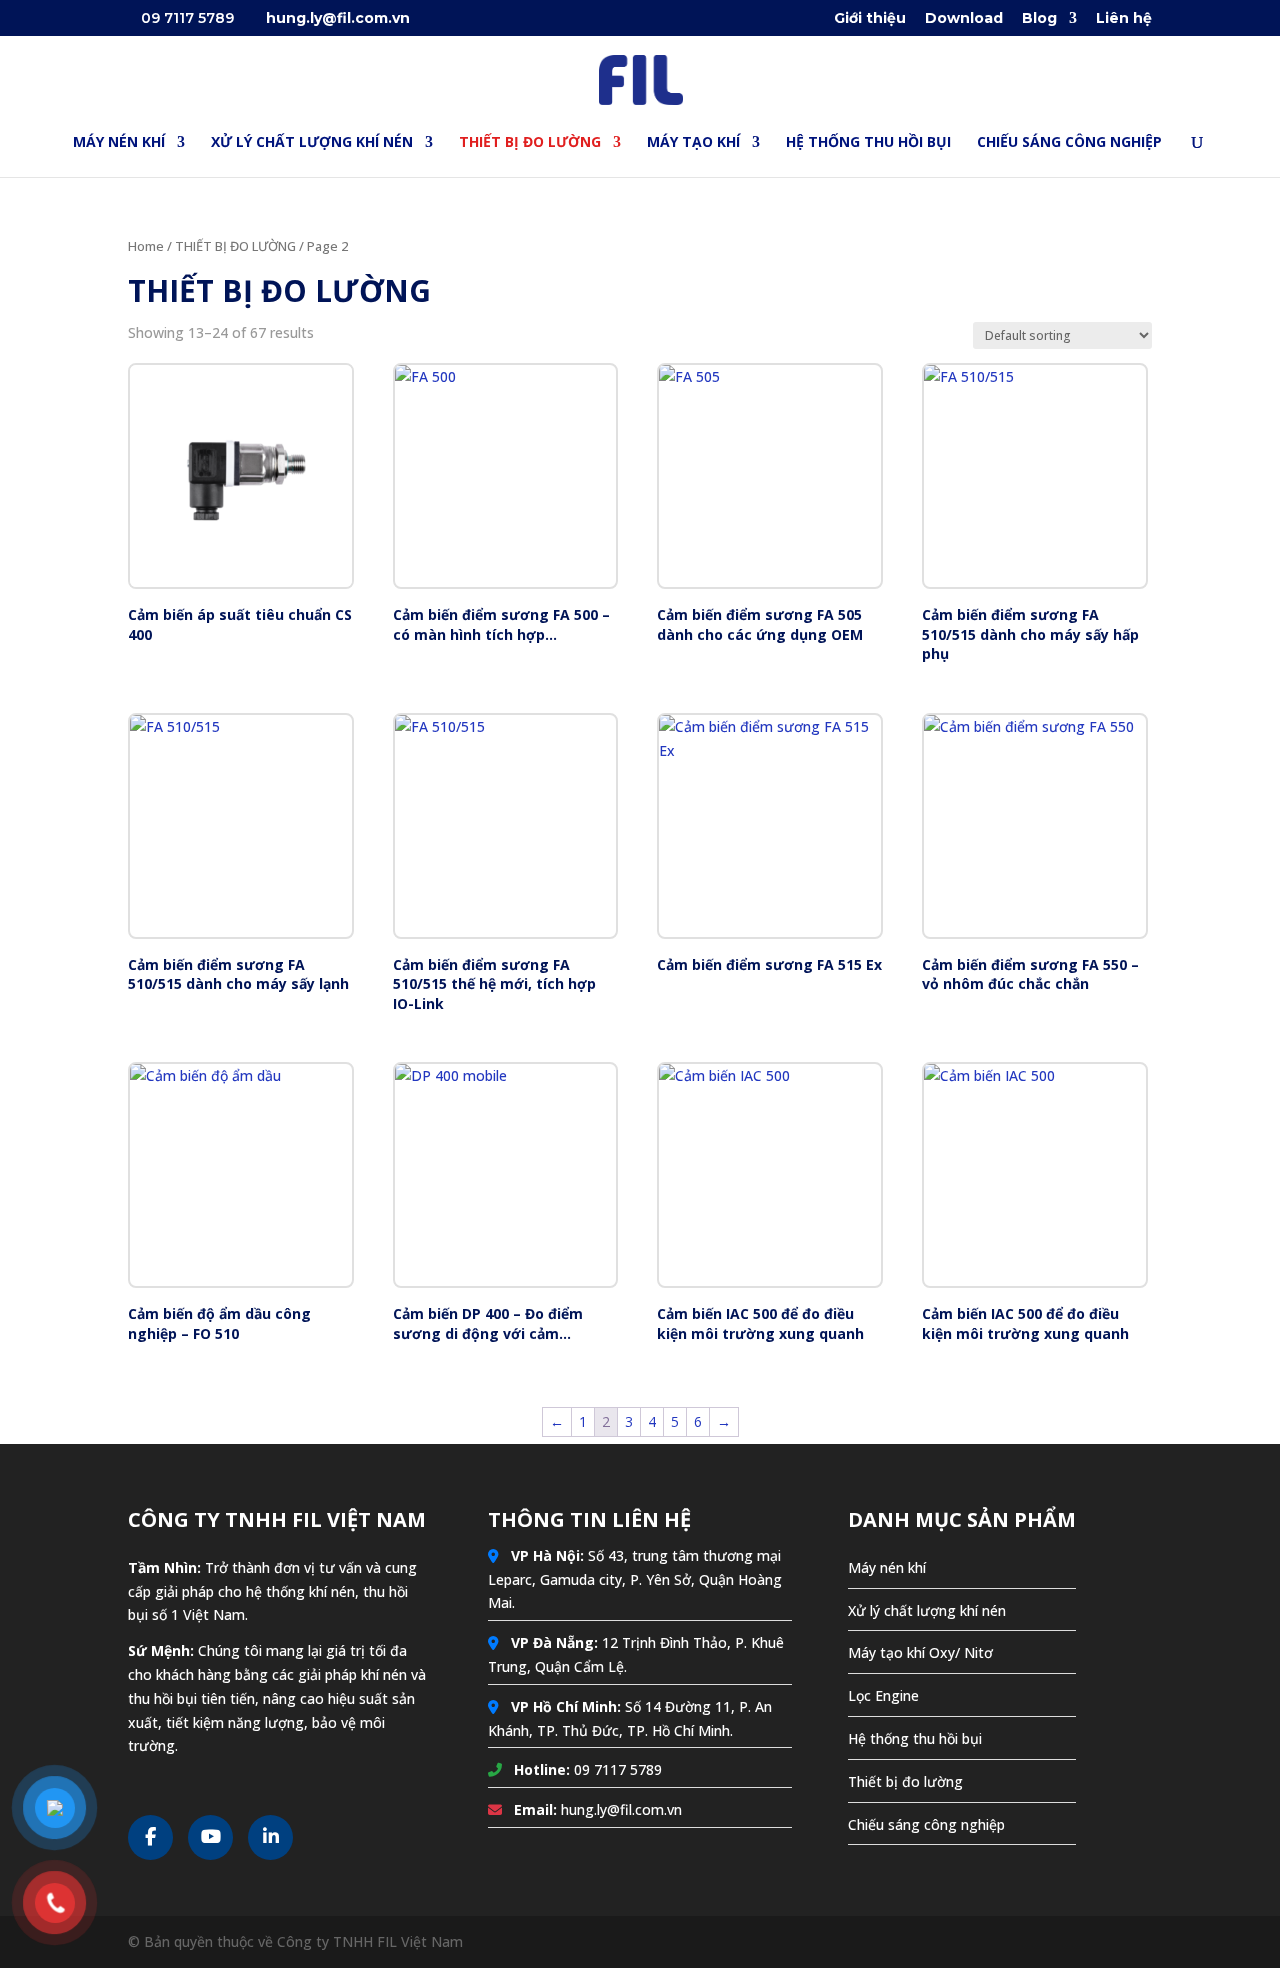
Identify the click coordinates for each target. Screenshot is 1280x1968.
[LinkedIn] (270, 1837)
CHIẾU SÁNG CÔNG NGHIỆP (1069, 143)
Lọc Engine (883, 1695)
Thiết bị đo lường (905, 1781)
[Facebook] (150, 1837)
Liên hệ (1124, 19)
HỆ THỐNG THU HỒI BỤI (868, 143)
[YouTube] (210, 1837)
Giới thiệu (870, 19)
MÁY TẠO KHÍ (693, 143)
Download (964, 19)
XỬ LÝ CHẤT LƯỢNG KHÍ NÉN (312, 143)
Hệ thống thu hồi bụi (915, 1738)
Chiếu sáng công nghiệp (926, 1824)
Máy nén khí (887, 1567)
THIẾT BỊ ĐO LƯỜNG (530, 143)
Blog (1039, 19)
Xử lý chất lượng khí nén (927, 1610)
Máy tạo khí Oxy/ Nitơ (920, 1652)
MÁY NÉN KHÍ (119, 143)
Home (146, 246)
